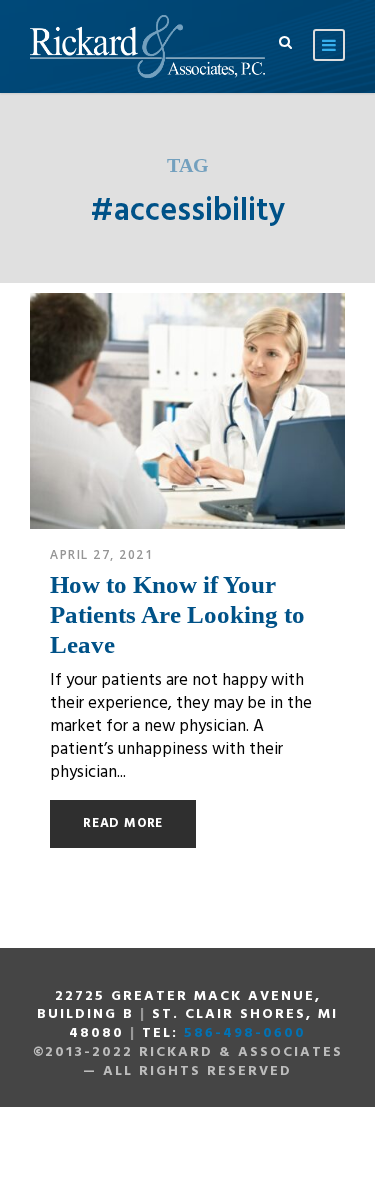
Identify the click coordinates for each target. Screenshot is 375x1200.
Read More (123, 823)
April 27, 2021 (101, 554)
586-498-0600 (245, 1033)
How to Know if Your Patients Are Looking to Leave (177, 614)
